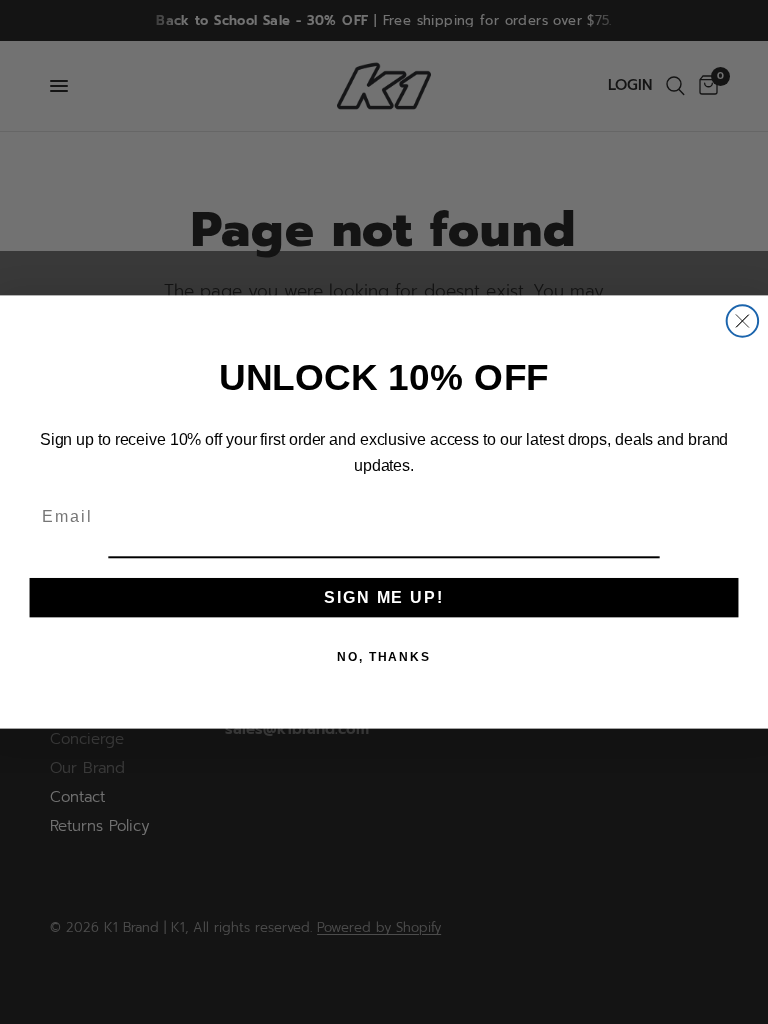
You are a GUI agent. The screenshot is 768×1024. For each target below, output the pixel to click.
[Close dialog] (743, 321)
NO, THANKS (384, 656)
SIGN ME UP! (383, 596)
